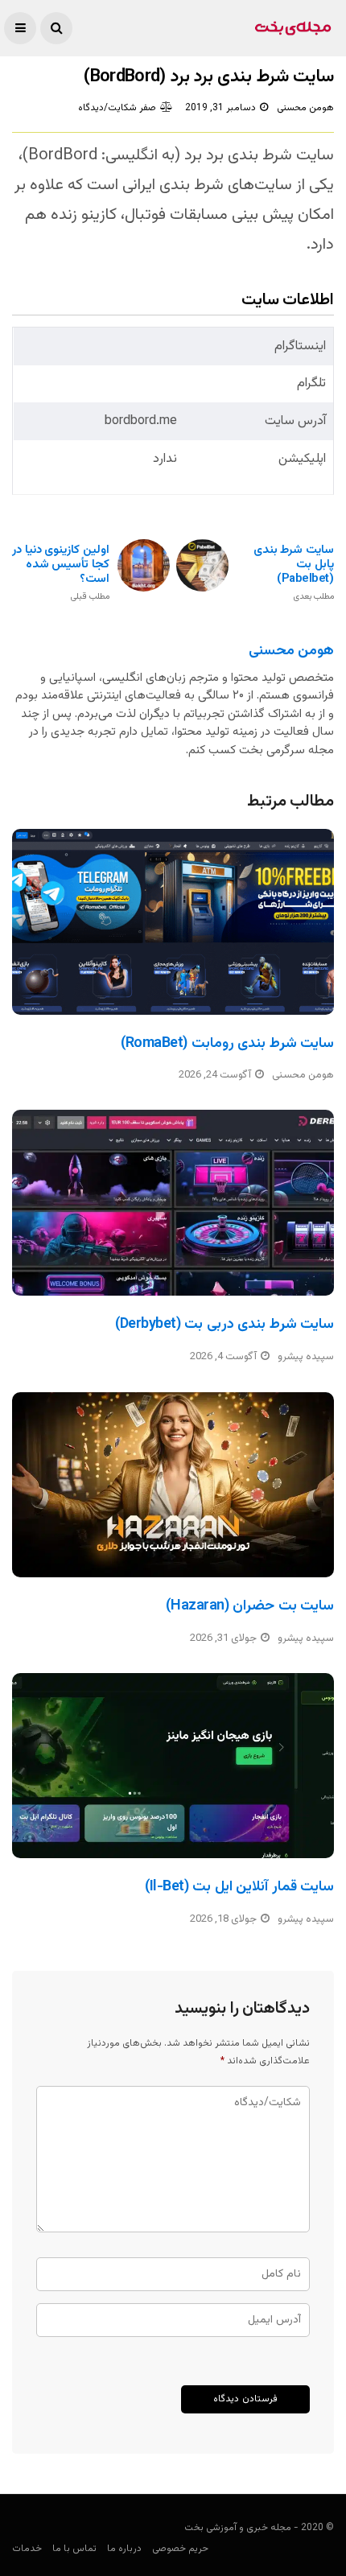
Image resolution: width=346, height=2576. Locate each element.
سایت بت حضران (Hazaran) (250, 1606)
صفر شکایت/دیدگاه (117, 108)
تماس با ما (74, 2549)
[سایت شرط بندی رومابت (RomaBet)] (173, 922)
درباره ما (124, 2549)
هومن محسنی (305, 108)
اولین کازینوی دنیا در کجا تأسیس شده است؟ (61, 573)
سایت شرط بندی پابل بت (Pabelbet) (294, 573)
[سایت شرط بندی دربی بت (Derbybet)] (173, 1203)
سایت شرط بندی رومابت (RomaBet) (227, 1044)
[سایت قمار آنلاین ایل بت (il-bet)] (173, 1766)
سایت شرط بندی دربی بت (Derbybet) (224, 1325)
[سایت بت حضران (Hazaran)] (173, 1485)
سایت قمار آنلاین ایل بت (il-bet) (239, 1887)
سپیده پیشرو (306, 1357)
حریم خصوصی (180, 2549)
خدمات (27, 2549)
